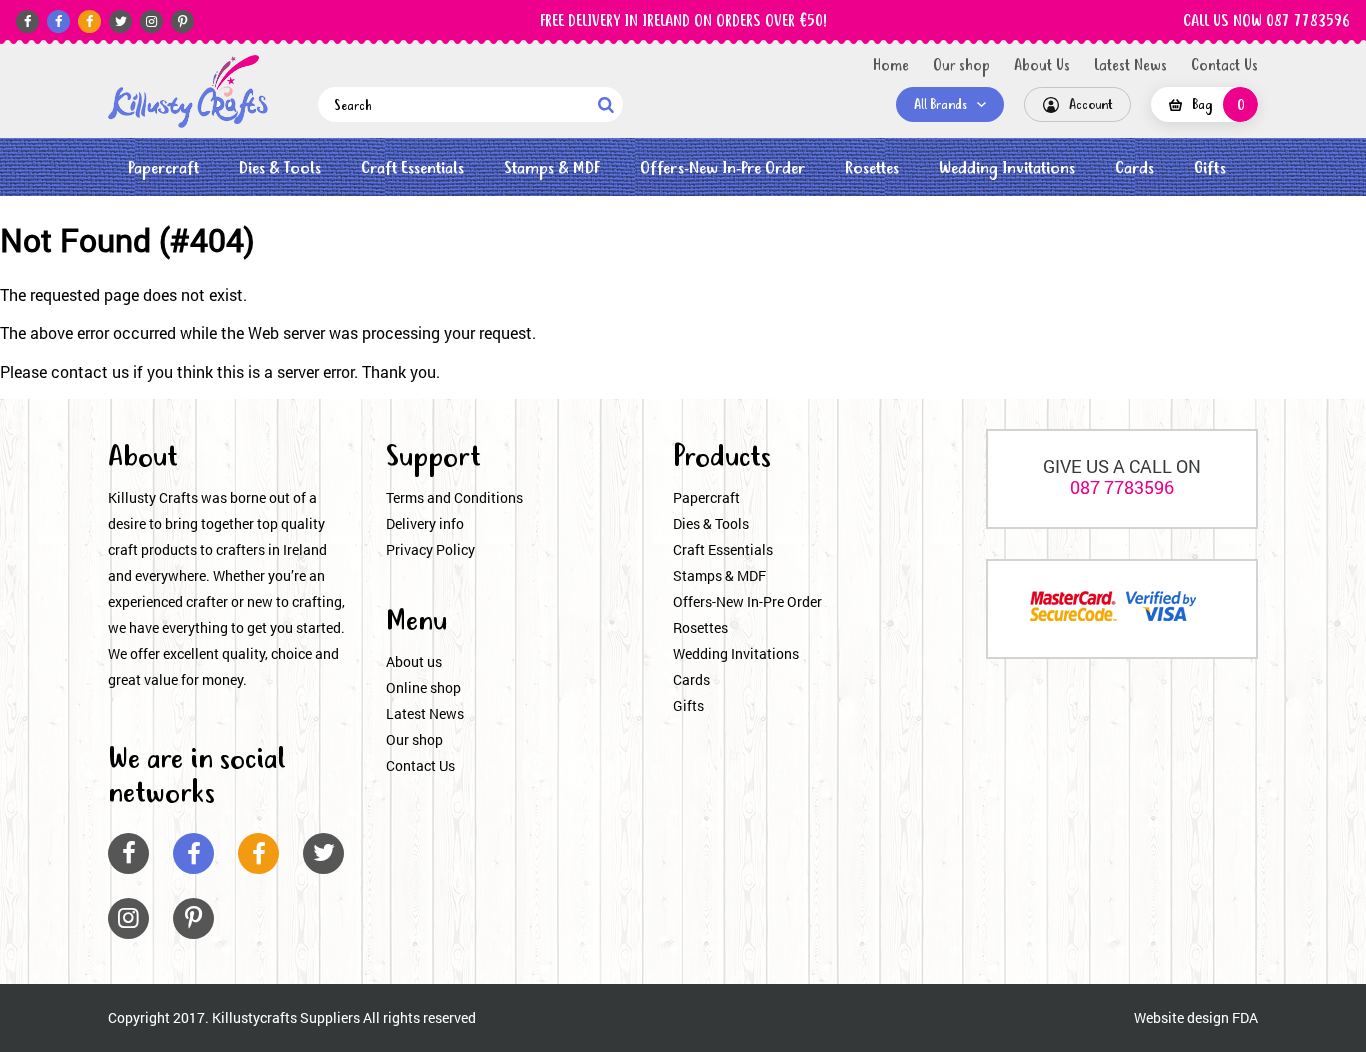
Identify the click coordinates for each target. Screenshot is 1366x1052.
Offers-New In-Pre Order (722, 168)
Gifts (1210, 168)
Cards (1134, 168)
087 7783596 (1122, 487)
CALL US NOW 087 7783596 (1266, 22)
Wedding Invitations (1007, 168)
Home (891, 66)
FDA (1245, 1017)
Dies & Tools (280, 168)
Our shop (961, 66)
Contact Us (1224, 66)
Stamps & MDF (552, 168)
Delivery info (425, 523)
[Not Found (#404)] (188, 91)
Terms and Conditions (454, 497)
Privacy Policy (430, 549)
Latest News (1130, 66)
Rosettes (872, 168)
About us (414, 661)
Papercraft (163, 168)
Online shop (423, 687)
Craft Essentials (412, 168)
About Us (1042, 66)
